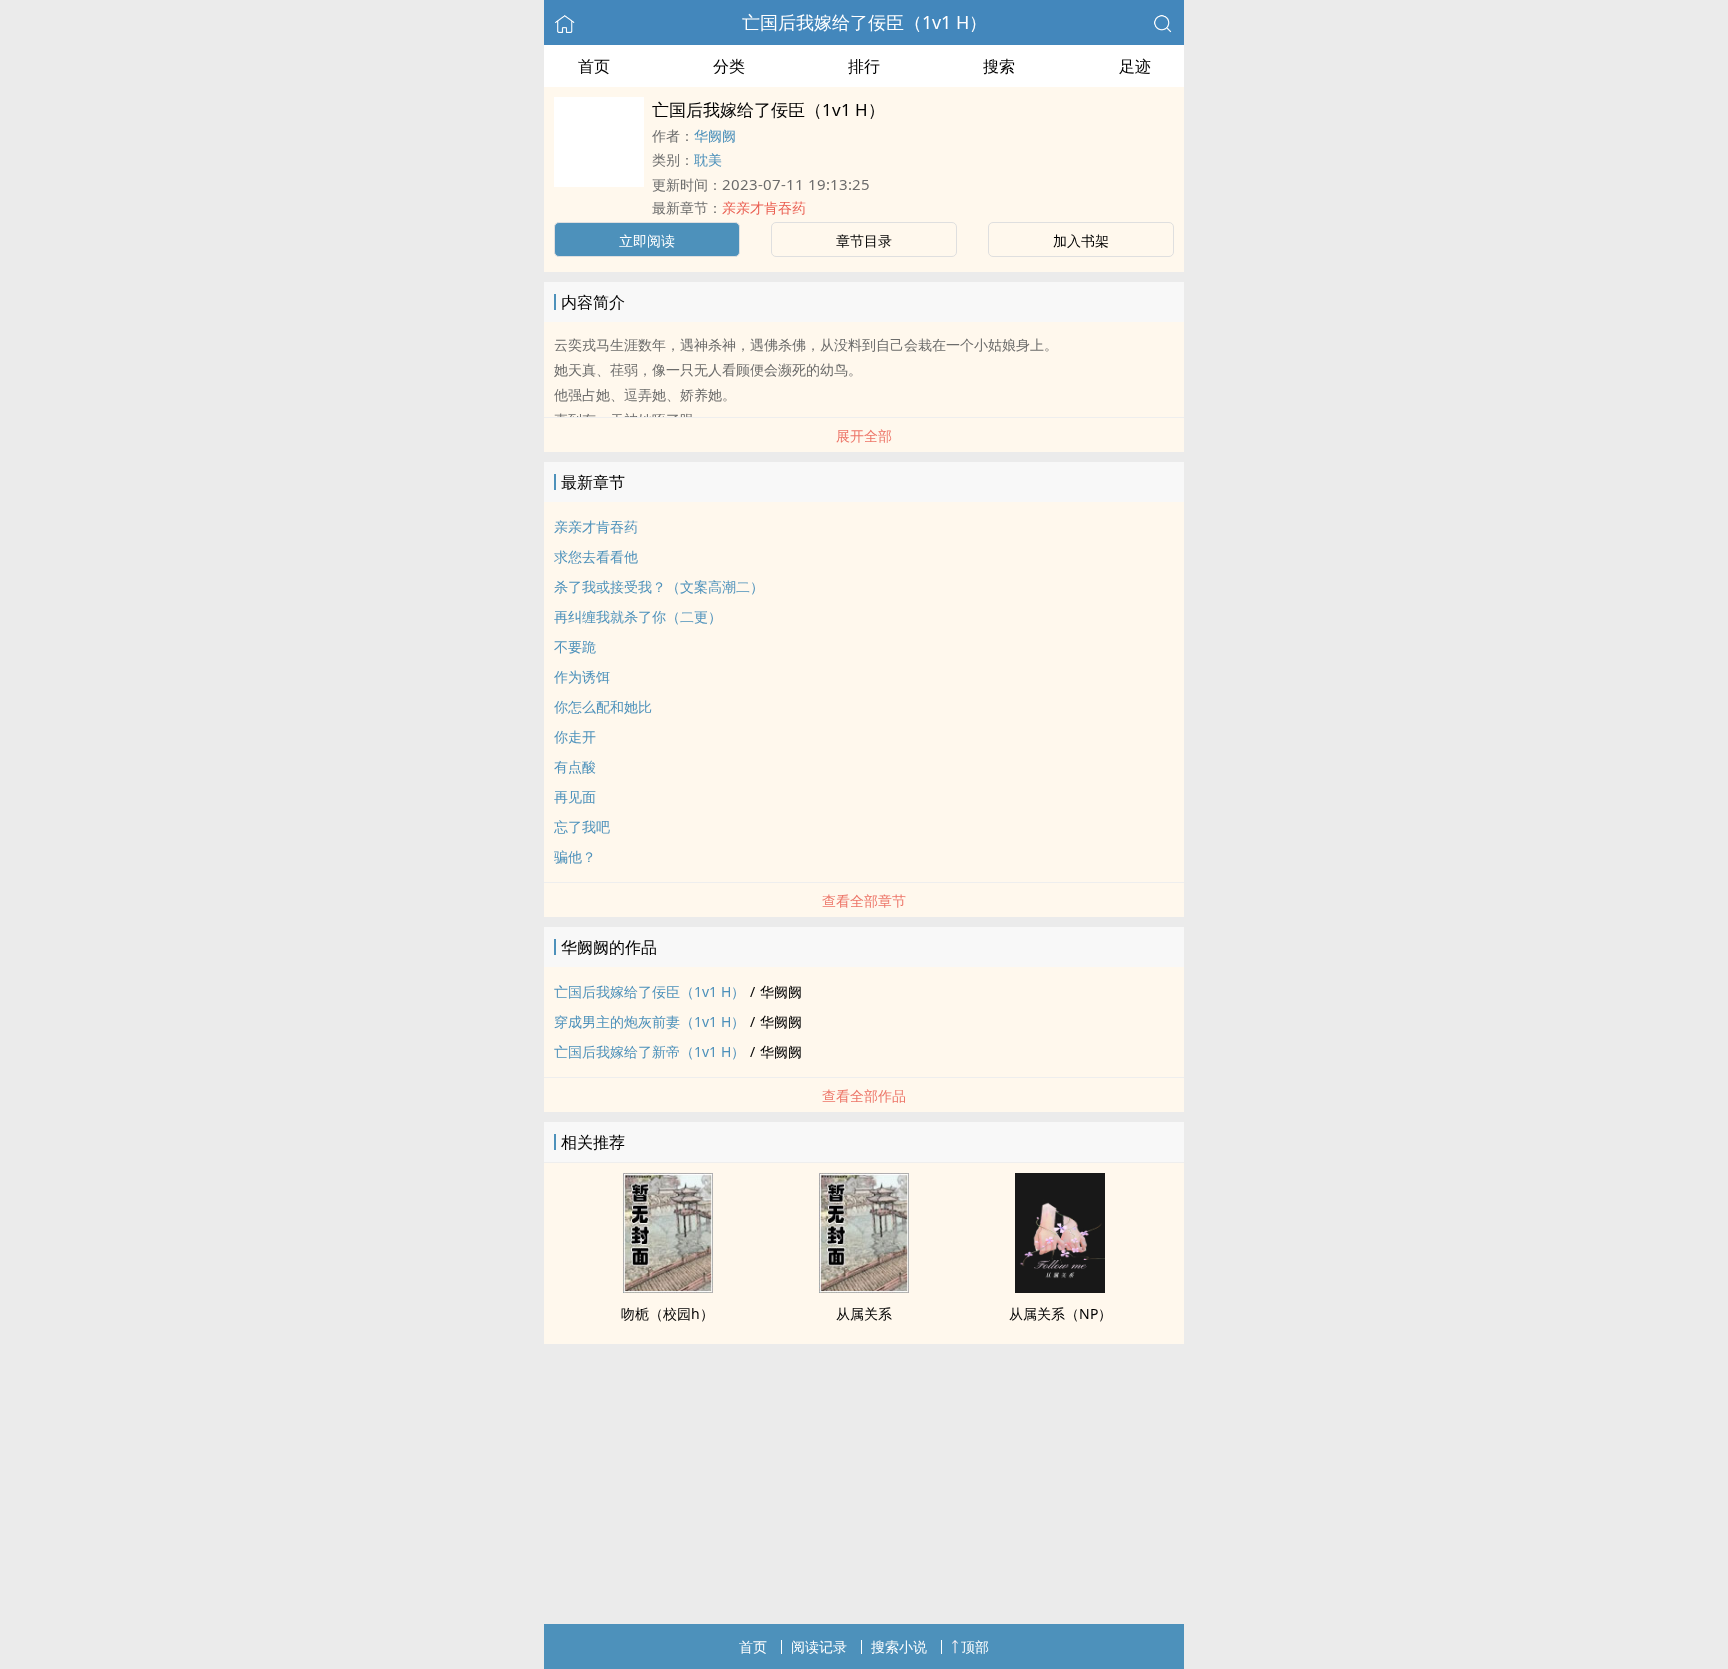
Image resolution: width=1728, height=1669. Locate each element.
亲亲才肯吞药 (764, 207)
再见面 (575, 796)
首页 (594, 66)
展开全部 (864, 435)
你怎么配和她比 (603, 706)
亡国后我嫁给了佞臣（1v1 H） (864, 22)
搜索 (999, 66)
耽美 (708, 159)
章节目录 (864, 240)
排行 (864, 66)
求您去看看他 (596, 556)
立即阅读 (647, 240)
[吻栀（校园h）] (668, 1287)
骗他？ (575, 856)
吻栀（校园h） (667, 1313)
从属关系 (864, 1313)
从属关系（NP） (1060, 1313)
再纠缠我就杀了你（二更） (638, 616)
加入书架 (1081, 240)
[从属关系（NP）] (1060, 1287)
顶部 (975, 1646)
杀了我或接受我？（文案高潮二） (659, 586)
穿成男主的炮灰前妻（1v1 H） (649, 1021)
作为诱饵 (582, 676)
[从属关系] (864, 1287)
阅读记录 (819, 1646)
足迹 (1135, 66)
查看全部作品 (864, 1095)
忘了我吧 (582, 826)
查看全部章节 (864, 900)
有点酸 (575, 766)
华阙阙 (715, 135)
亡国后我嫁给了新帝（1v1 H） (649, 1051)
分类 (729, 66)
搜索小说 (899, 1646)
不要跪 (575, 646)
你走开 (575, 736)
